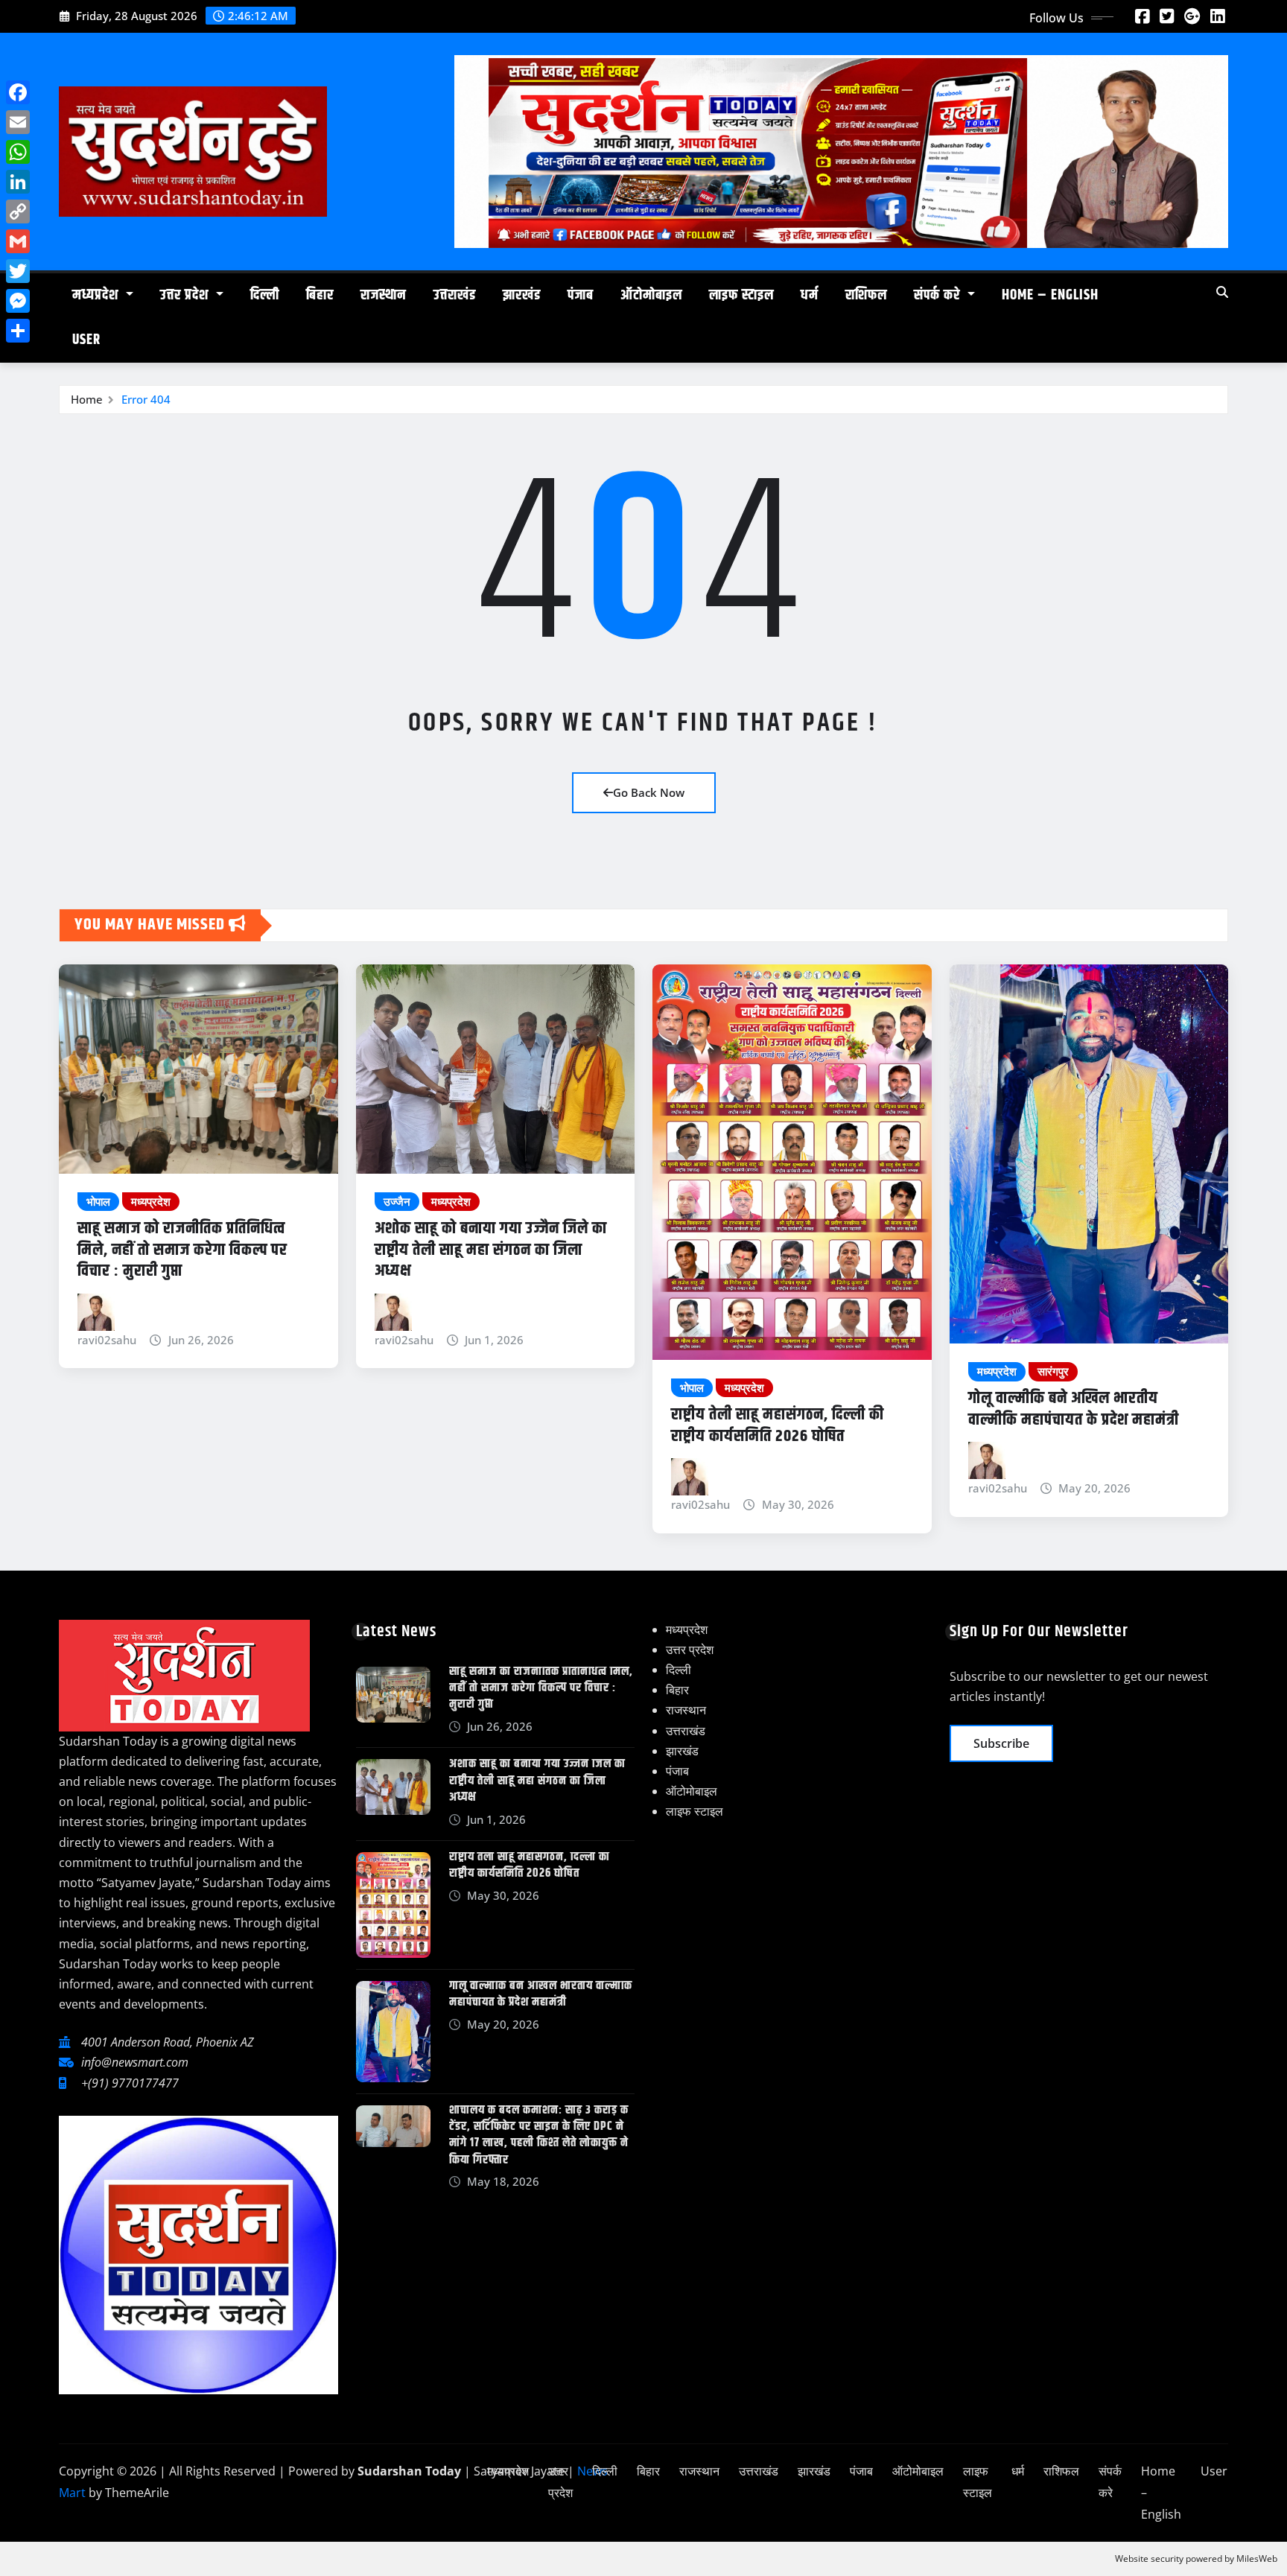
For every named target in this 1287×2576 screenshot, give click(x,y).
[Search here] (1222, 292)
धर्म (810, 295)
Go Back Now (649, 792)
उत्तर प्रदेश (186, 295)
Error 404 (146, 399)
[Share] (18, 331)
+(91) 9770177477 (130, 2083)
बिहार (320, 295)
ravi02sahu (107, 1340)
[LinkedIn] (18, 182)
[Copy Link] (18, 212)
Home (87, 399)
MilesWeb (1257, 2558)
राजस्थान (384, 295)
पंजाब (581, 295)
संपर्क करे (939, 295)
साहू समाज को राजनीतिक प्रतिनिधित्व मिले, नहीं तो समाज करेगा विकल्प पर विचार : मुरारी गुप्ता (182, 1250)
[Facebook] (18, 92)
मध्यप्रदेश (97, 295)
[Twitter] (18, 271)
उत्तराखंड (455, 295)
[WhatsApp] (18, 152)
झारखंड (522, 295)
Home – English (1050, 295)
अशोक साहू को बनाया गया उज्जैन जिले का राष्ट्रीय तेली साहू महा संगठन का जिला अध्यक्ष (491, 1250)
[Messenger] (18, 301)
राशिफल (866, 295)
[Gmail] (18, 241)
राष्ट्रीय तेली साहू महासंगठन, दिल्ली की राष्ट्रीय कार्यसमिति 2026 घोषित (778, 1426)
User (86, 340)
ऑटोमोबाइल (651, 295)
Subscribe (1001, 1743)
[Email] (18, 122)
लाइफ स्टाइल (741, 295)
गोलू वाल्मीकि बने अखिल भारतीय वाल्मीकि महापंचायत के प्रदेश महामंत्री (1074, 1409)
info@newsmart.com (135, 2062)
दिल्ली (265, 295)
